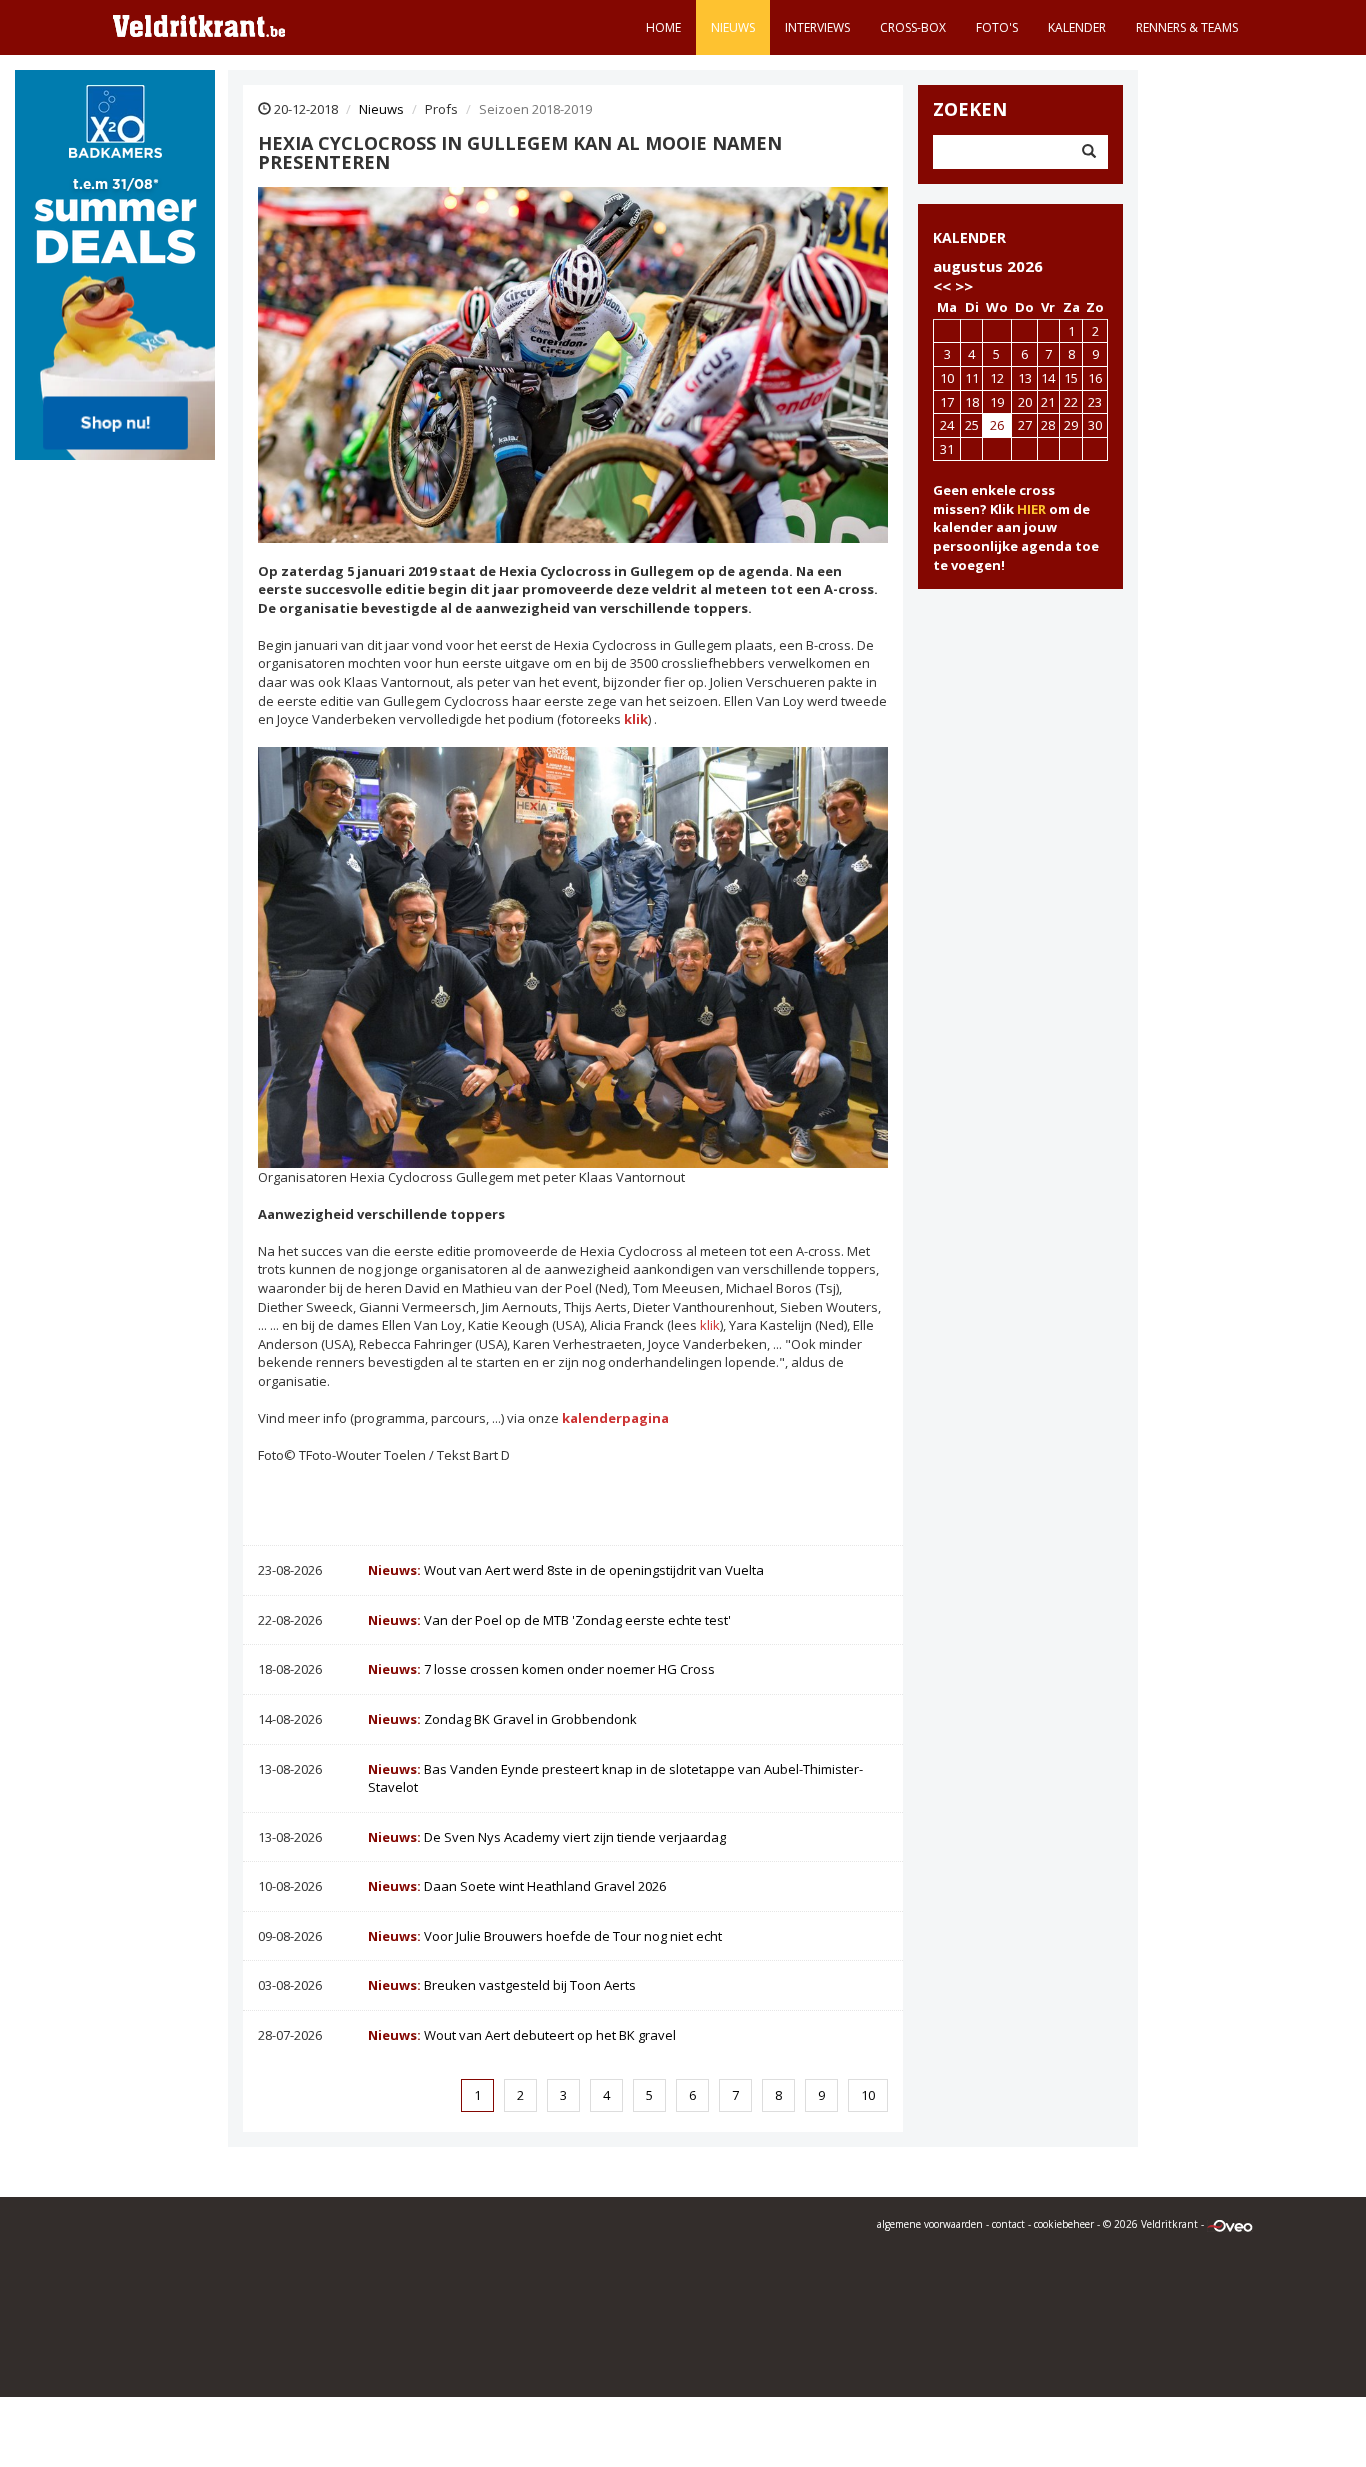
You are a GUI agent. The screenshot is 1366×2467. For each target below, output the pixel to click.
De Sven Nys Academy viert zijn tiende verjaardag (547, 1837)
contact (1008, 2224)
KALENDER (969, 237)
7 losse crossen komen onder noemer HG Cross (541, 1669)
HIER (1031, 509)
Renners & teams (1187, 27)
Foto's (997, 27)
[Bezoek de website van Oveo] (1230, 2224)
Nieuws (733, 27)
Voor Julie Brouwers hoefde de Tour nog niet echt (545, 1936)
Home (663, 27)
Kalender (1077, 27)
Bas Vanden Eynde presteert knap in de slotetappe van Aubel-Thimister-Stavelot (615, 1778)
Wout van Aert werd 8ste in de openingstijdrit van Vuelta (566, 1570)
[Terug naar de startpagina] (199, 25)
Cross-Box (913, 27)
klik (708, 1325)
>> (964, 286)
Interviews (817, 27)
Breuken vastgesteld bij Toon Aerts (502, 1985)
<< (942, 286)
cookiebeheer (1064, 2224)
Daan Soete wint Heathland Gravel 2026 (517, 1886)
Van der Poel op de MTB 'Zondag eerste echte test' (549, 1620)
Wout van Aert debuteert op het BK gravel (522, 2035)
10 (868, 2095)
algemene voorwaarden (930, 2224)
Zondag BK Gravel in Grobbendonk (502, 1719)
